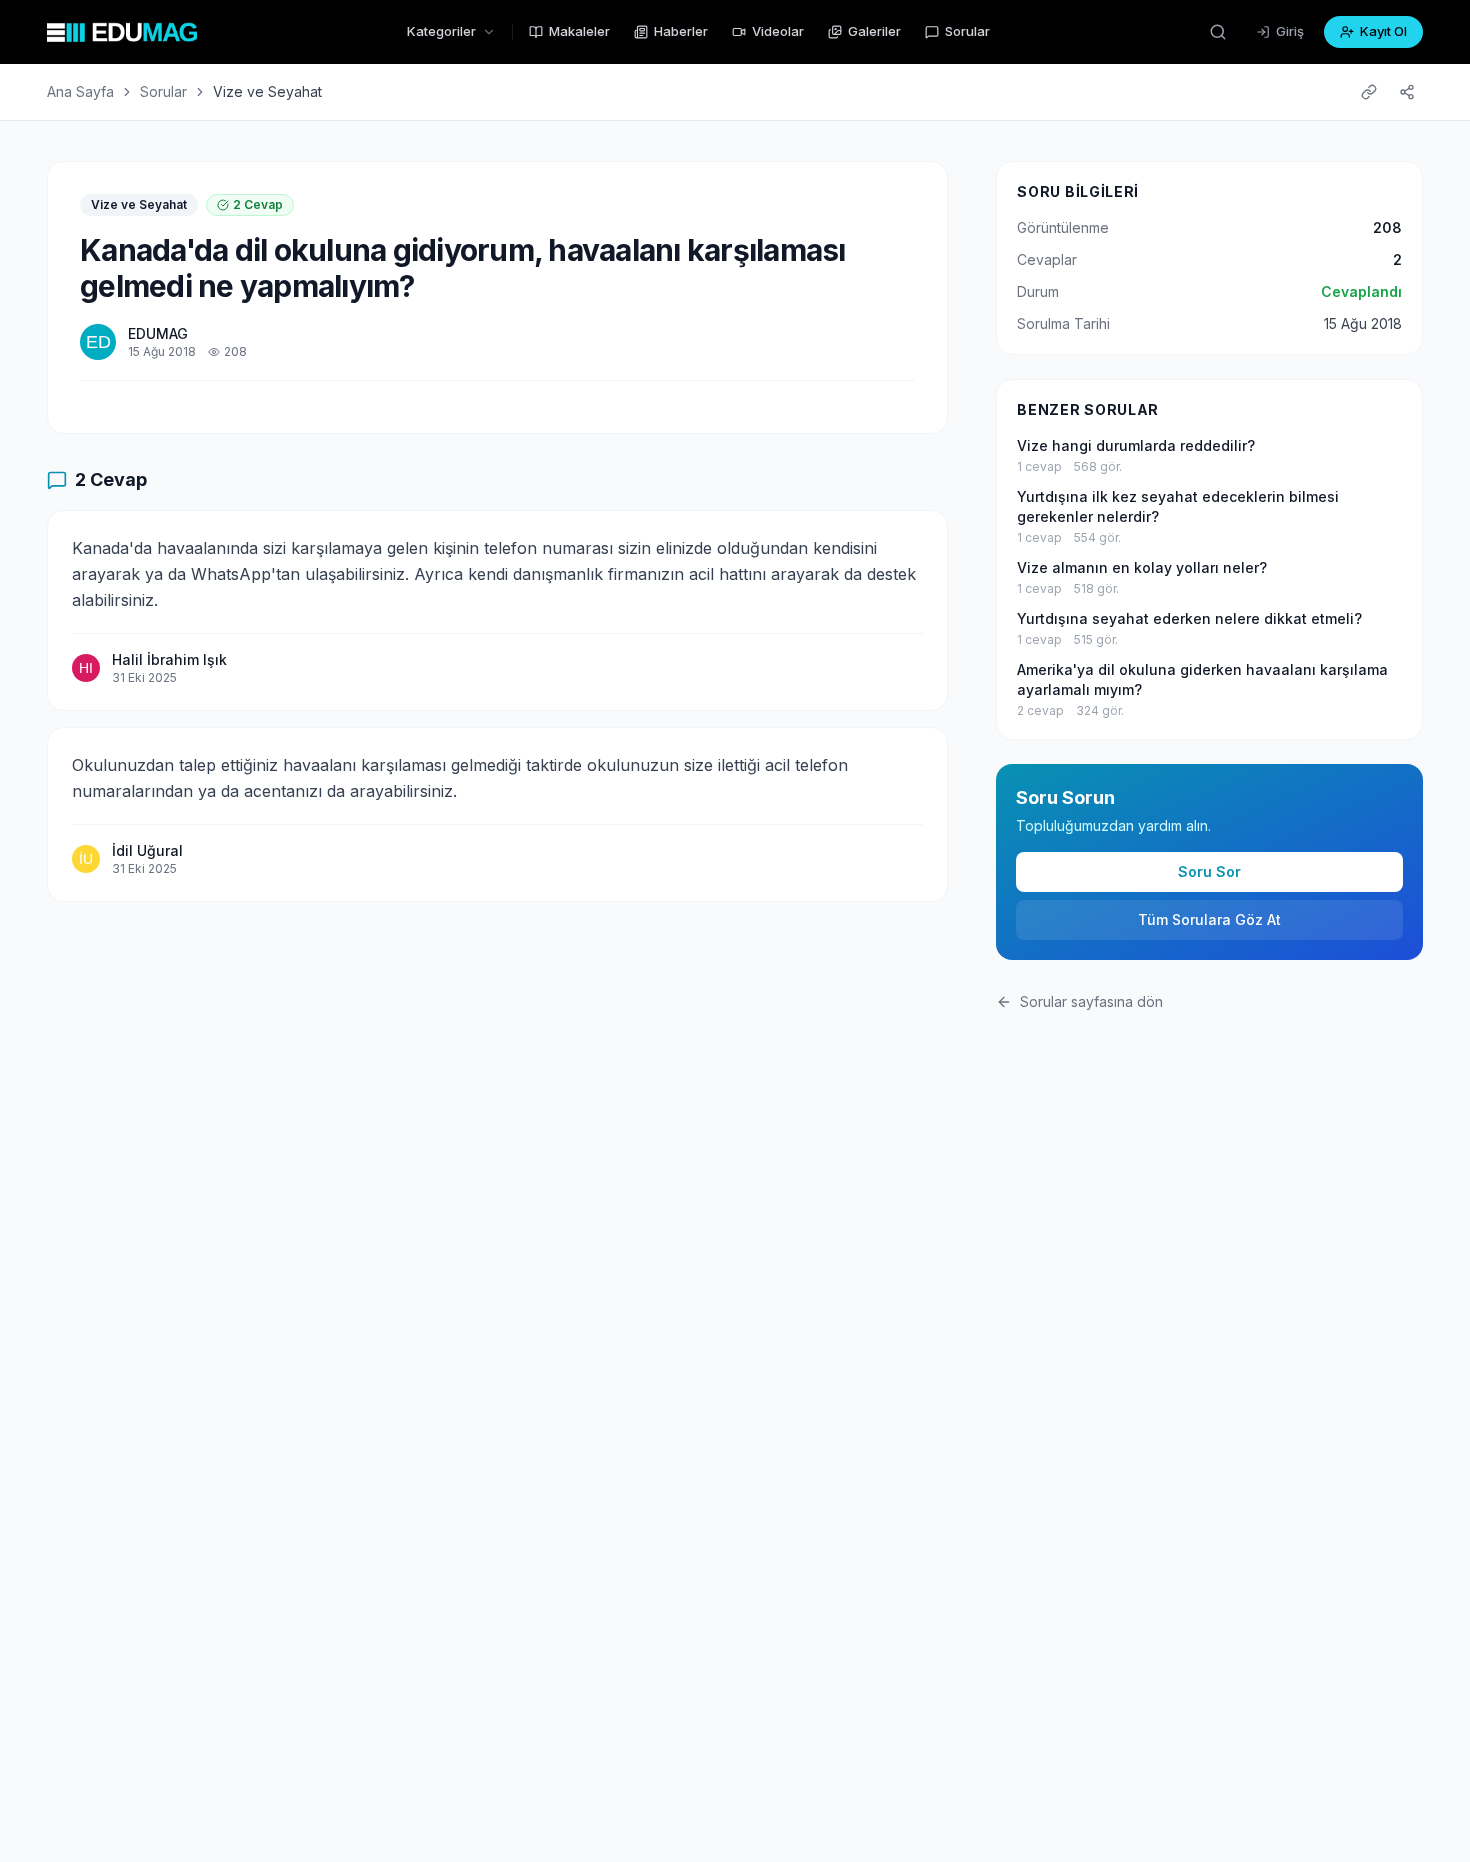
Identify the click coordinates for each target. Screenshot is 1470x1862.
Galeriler (874, 31)
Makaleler (579, 31)
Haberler (681, 31)
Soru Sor (1209, 871)
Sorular (967, 31)
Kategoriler (441, 31)
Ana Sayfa (80, 91)
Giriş (1290, 31)
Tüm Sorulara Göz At (1209, 919)
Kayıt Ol (1383, 31)
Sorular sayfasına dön (1091, 1001)
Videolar (778, 31)
